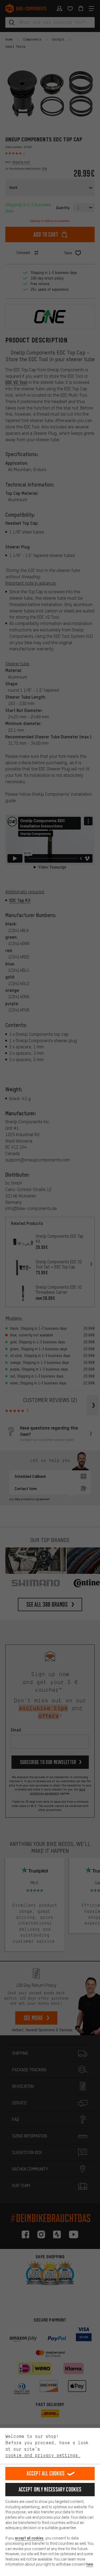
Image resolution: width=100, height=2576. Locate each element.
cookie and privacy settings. (43, 2455)
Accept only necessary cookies (50, 2489)
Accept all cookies (46, 2473)
